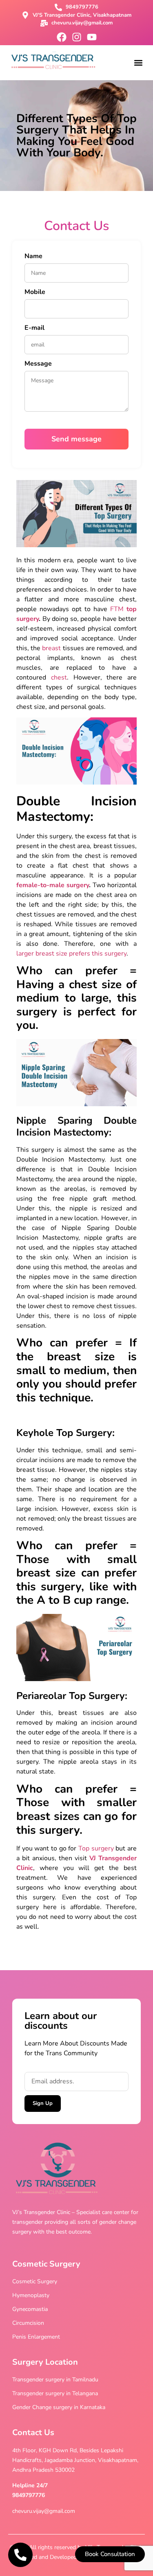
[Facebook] (62, 37)
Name (33, 257)
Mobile (35, 293)
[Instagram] (77, 37)
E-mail (34, 328)
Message (38, 364)
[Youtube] (92, 37)
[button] (138, 62)
